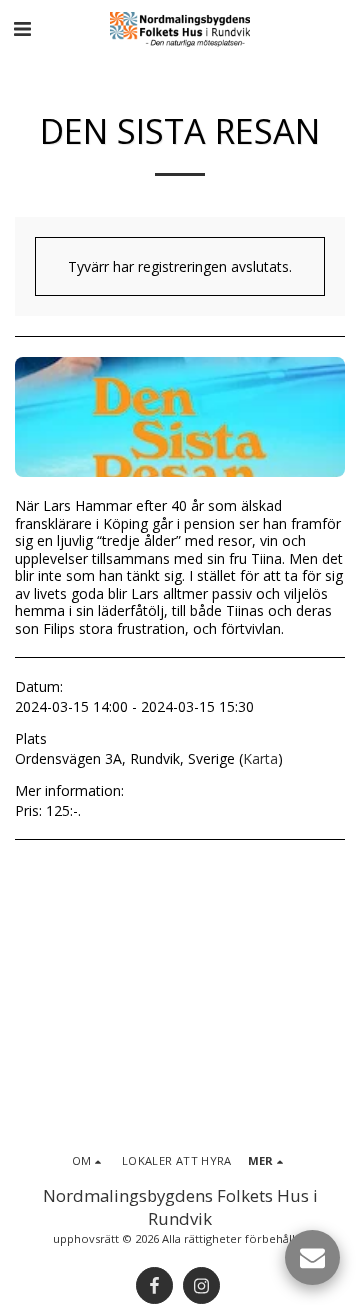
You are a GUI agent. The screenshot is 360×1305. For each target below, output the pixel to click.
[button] (22, 28)
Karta (260, 758)
